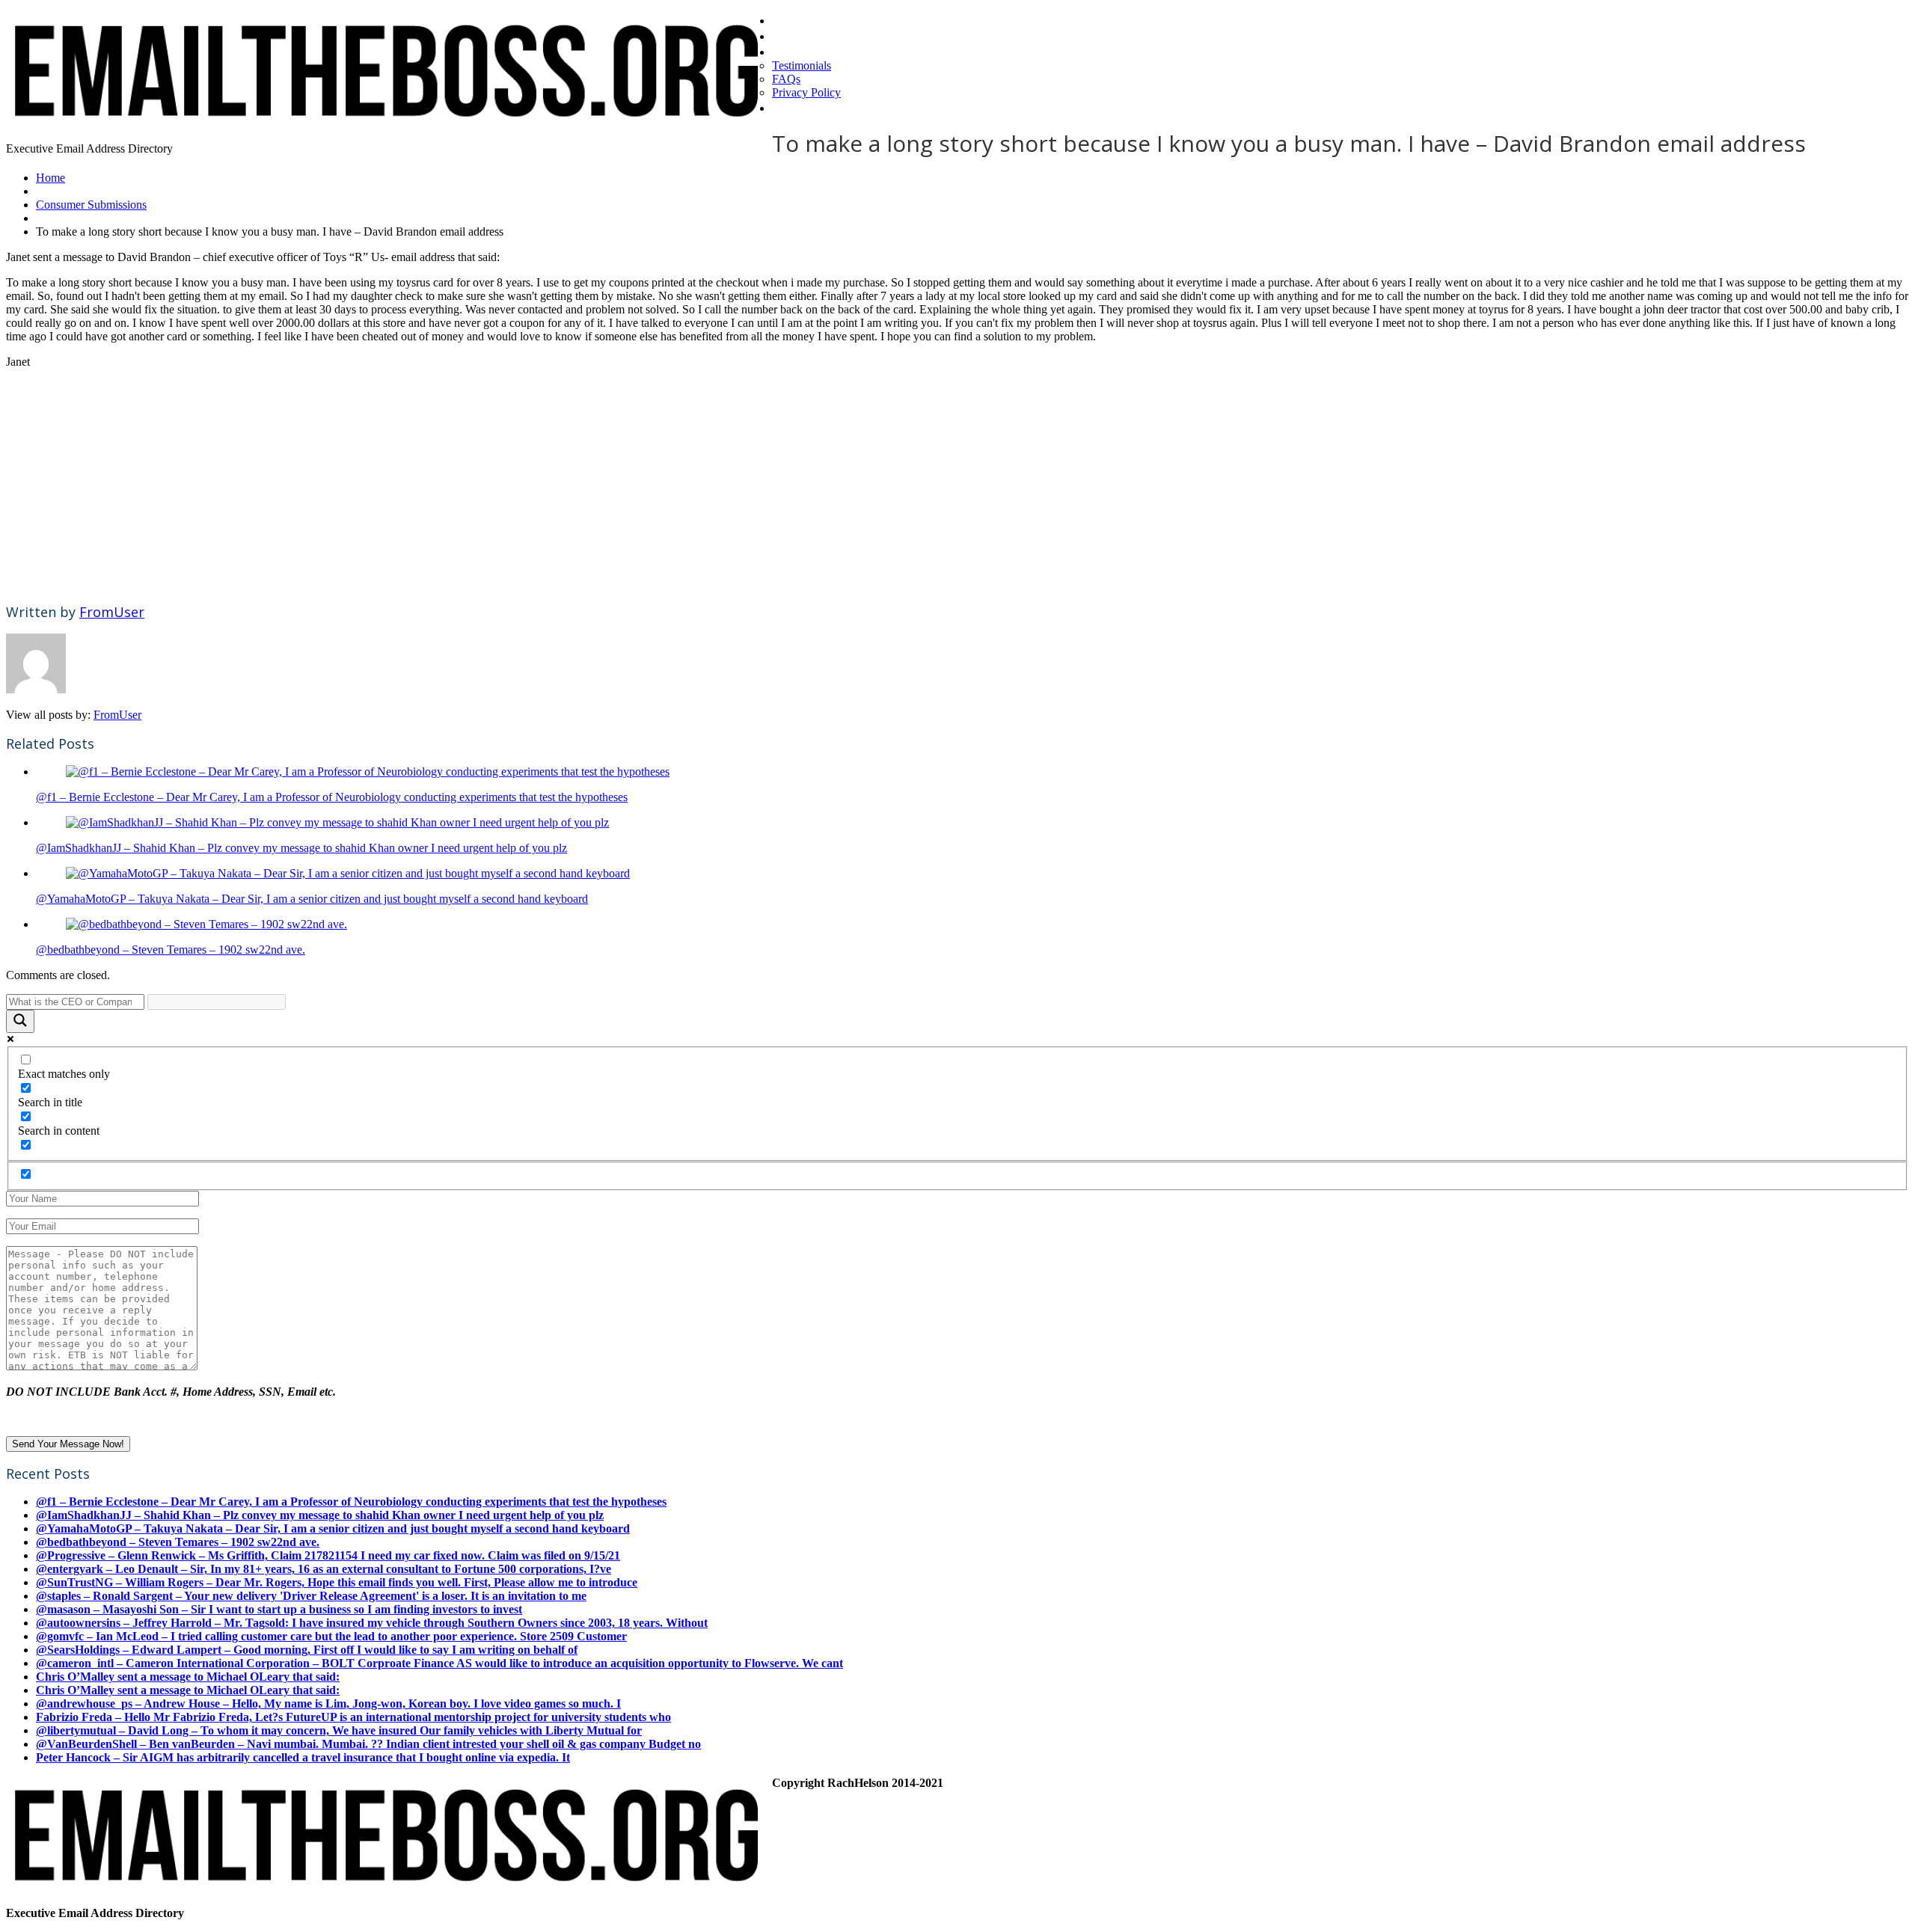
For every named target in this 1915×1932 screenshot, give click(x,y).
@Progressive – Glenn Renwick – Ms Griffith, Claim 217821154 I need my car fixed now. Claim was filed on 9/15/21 (328, 1555)
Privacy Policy (806, 92)
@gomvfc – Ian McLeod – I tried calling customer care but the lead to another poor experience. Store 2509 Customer (331, 1636)
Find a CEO (808, 35)
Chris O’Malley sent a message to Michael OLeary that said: (188, 1677)
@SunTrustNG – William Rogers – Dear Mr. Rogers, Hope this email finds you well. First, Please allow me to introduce (337, 1582)
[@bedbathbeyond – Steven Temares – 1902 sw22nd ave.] (206, 924)
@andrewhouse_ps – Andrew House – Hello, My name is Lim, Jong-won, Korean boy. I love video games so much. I (328, 1703)
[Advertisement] (455, 485)
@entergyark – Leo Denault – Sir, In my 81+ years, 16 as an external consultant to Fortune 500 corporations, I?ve (324, 1569)
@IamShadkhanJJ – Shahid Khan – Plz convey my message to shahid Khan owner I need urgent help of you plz (301, 848)
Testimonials (802, 65)
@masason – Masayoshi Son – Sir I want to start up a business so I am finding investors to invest (279, 1609)
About (792, 51)
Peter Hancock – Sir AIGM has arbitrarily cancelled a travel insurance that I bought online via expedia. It (303, 1757)
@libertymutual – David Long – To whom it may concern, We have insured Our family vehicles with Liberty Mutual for (339, 1730)
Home (791, 19)
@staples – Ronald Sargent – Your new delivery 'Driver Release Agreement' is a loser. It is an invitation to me (311, 1596)
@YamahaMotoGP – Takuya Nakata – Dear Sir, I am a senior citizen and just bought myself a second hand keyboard (312, 899)
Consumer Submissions (91, 205)
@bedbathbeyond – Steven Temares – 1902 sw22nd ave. (171, 950)
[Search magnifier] (20, 1021)
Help (787, 107)
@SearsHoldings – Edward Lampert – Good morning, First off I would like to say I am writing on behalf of (307, 1650)
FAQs (786, 79)
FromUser (112, 612)
